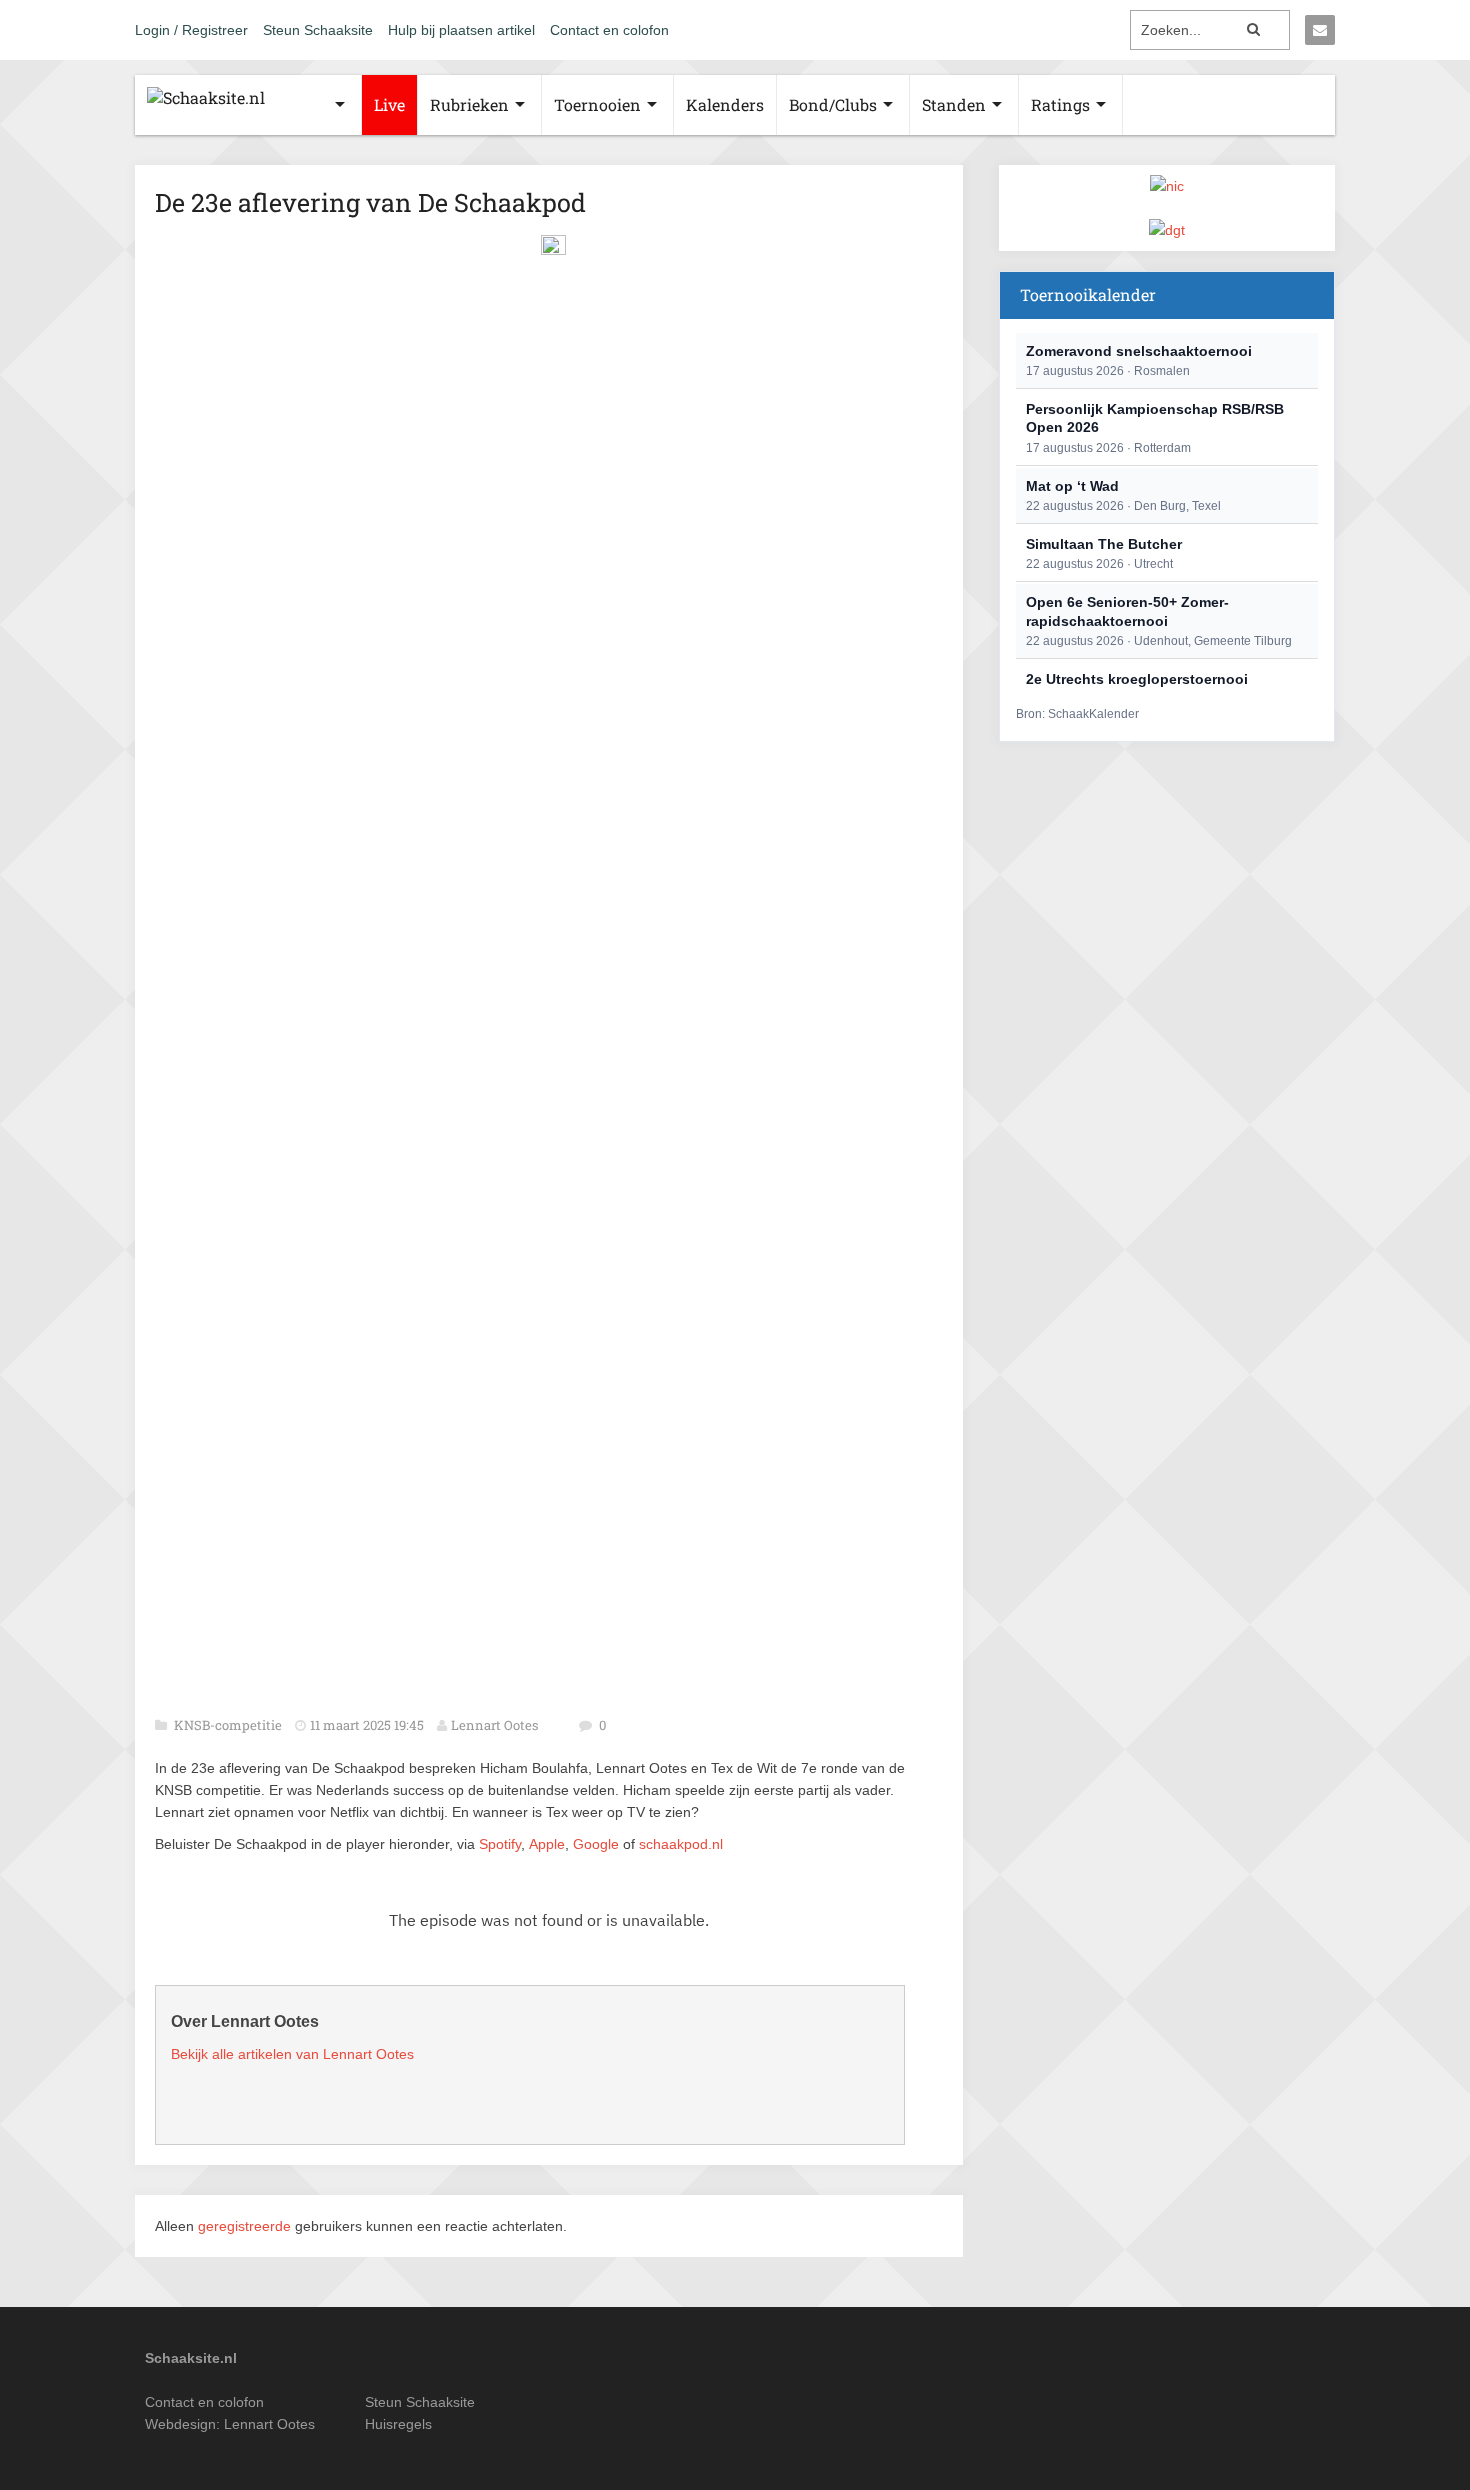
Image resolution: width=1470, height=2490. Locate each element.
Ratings (1060, 104)
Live (389, 104)
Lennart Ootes (494, 1725)
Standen (954, 104)
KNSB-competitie (229, 1725)
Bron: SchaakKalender (1077, 714)
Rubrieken (469, 104)
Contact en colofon (609, 30)
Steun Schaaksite (318, 30)
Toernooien (597, 104)
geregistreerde (246, 2226)
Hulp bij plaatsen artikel (461, 30)
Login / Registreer (191, 30)
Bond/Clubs (833, 104)
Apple (547, 1844)
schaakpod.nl (681, 1844)
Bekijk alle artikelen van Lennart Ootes (292, 2054)
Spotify (500, 1844)
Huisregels (398, 2424)
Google (596, 1844)
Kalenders (725, 104)
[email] (1320, 30)
